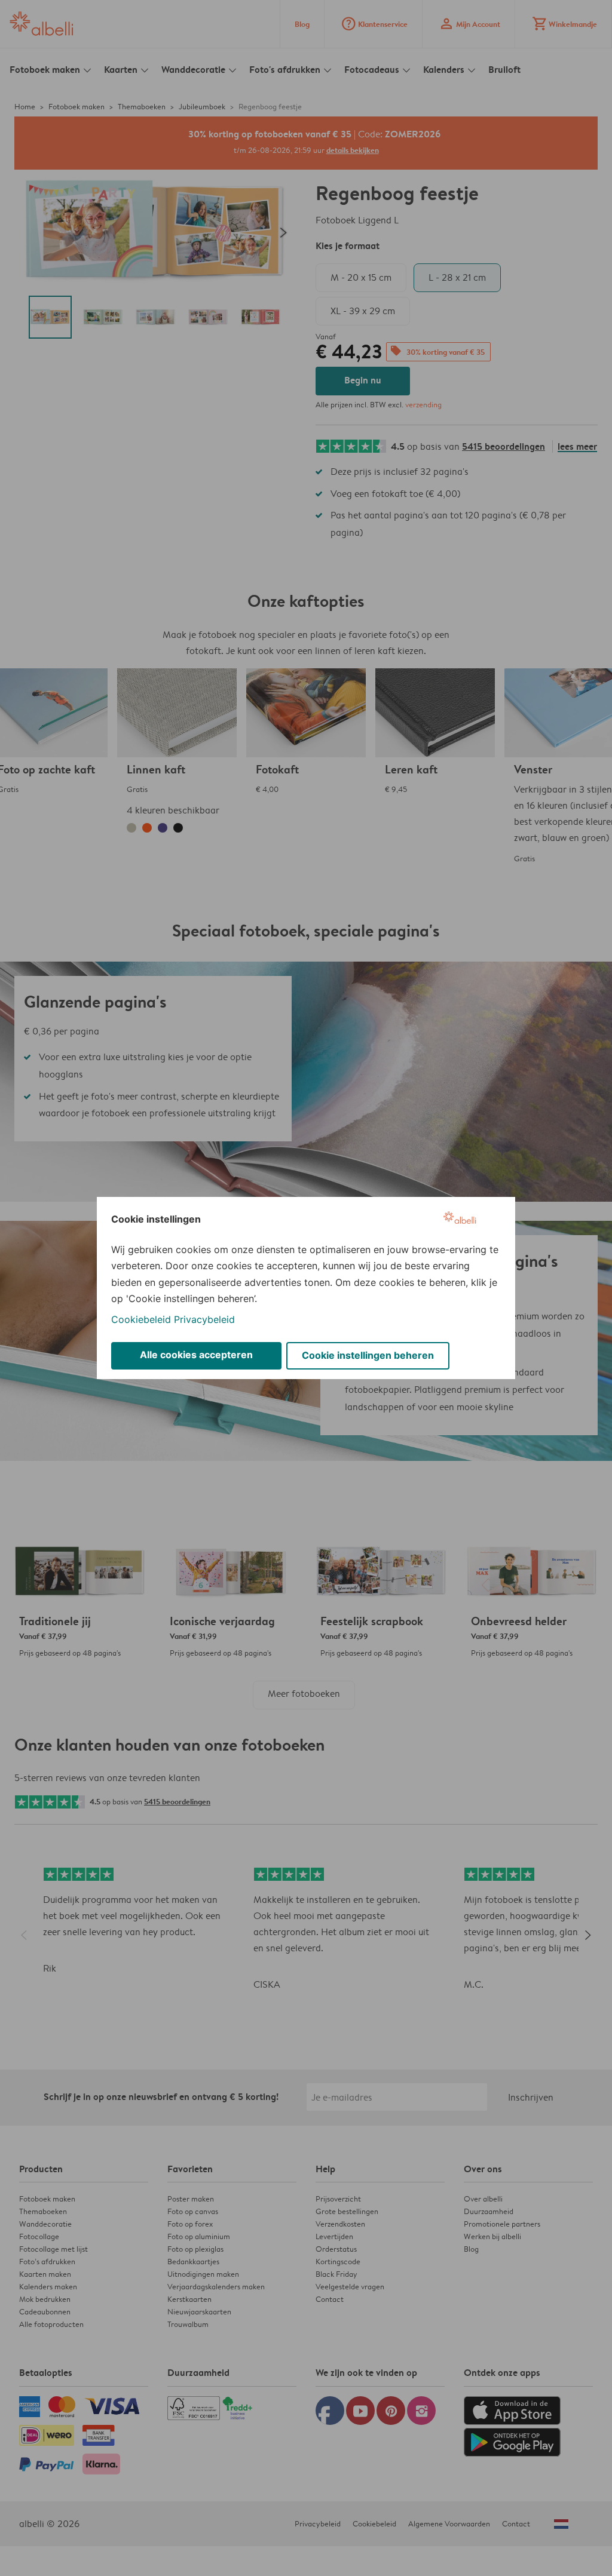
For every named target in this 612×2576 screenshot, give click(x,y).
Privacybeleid (204, 1319)
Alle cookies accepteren (196, 1355)
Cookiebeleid (141, 1319)
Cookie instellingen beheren (368, 1355)
